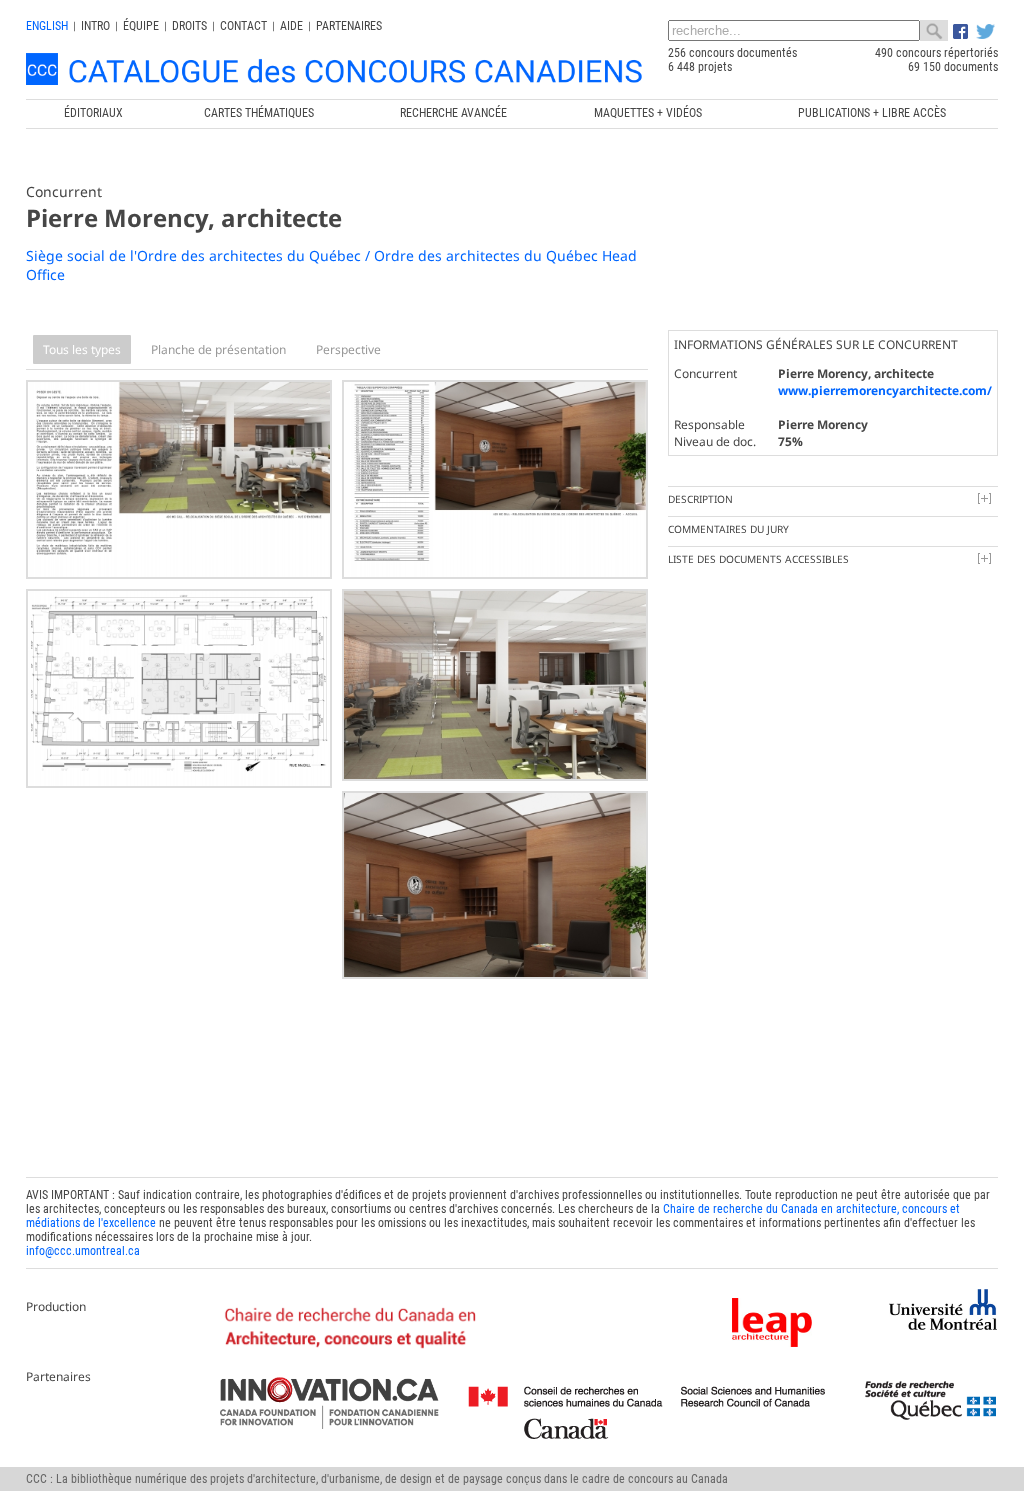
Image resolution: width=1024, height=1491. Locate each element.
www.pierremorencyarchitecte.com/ (885, 390)
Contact (243, 26)
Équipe (141, 26)
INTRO (95, 26)
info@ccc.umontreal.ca (83, 1251)
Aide (291, 26)
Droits (189, 26)
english (47, 26)
